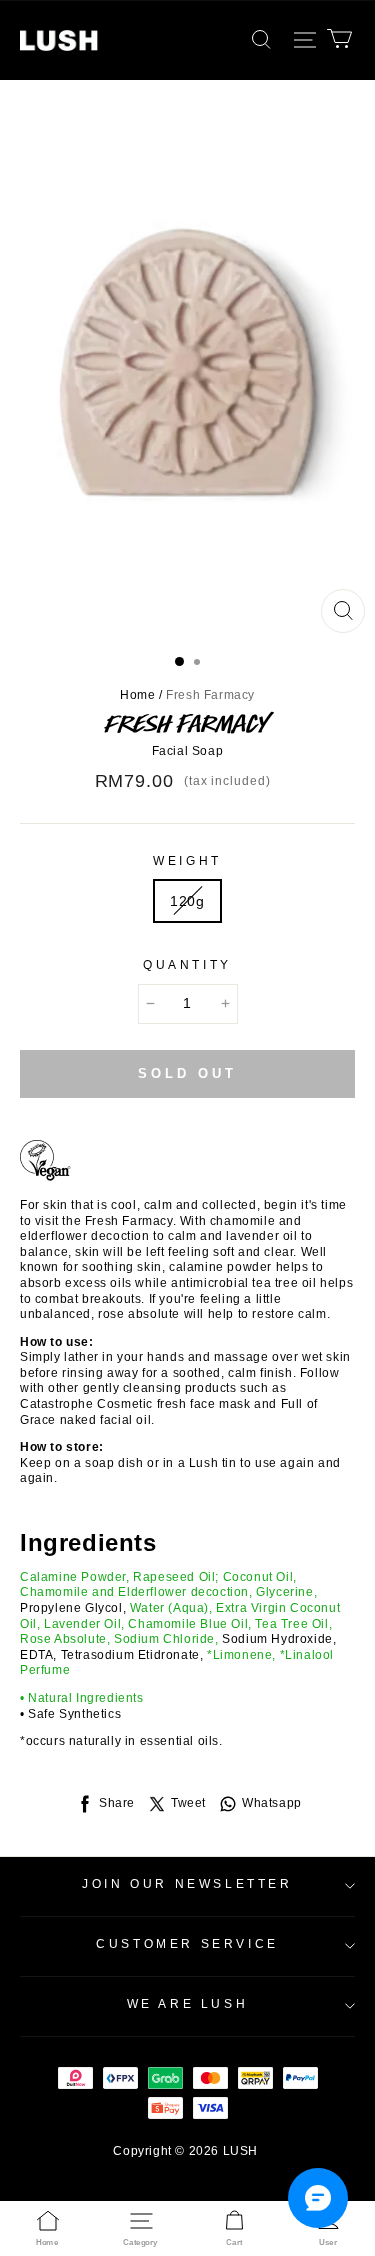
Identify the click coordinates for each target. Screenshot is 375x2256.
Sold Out (187, 1073)
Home (137, 695)
